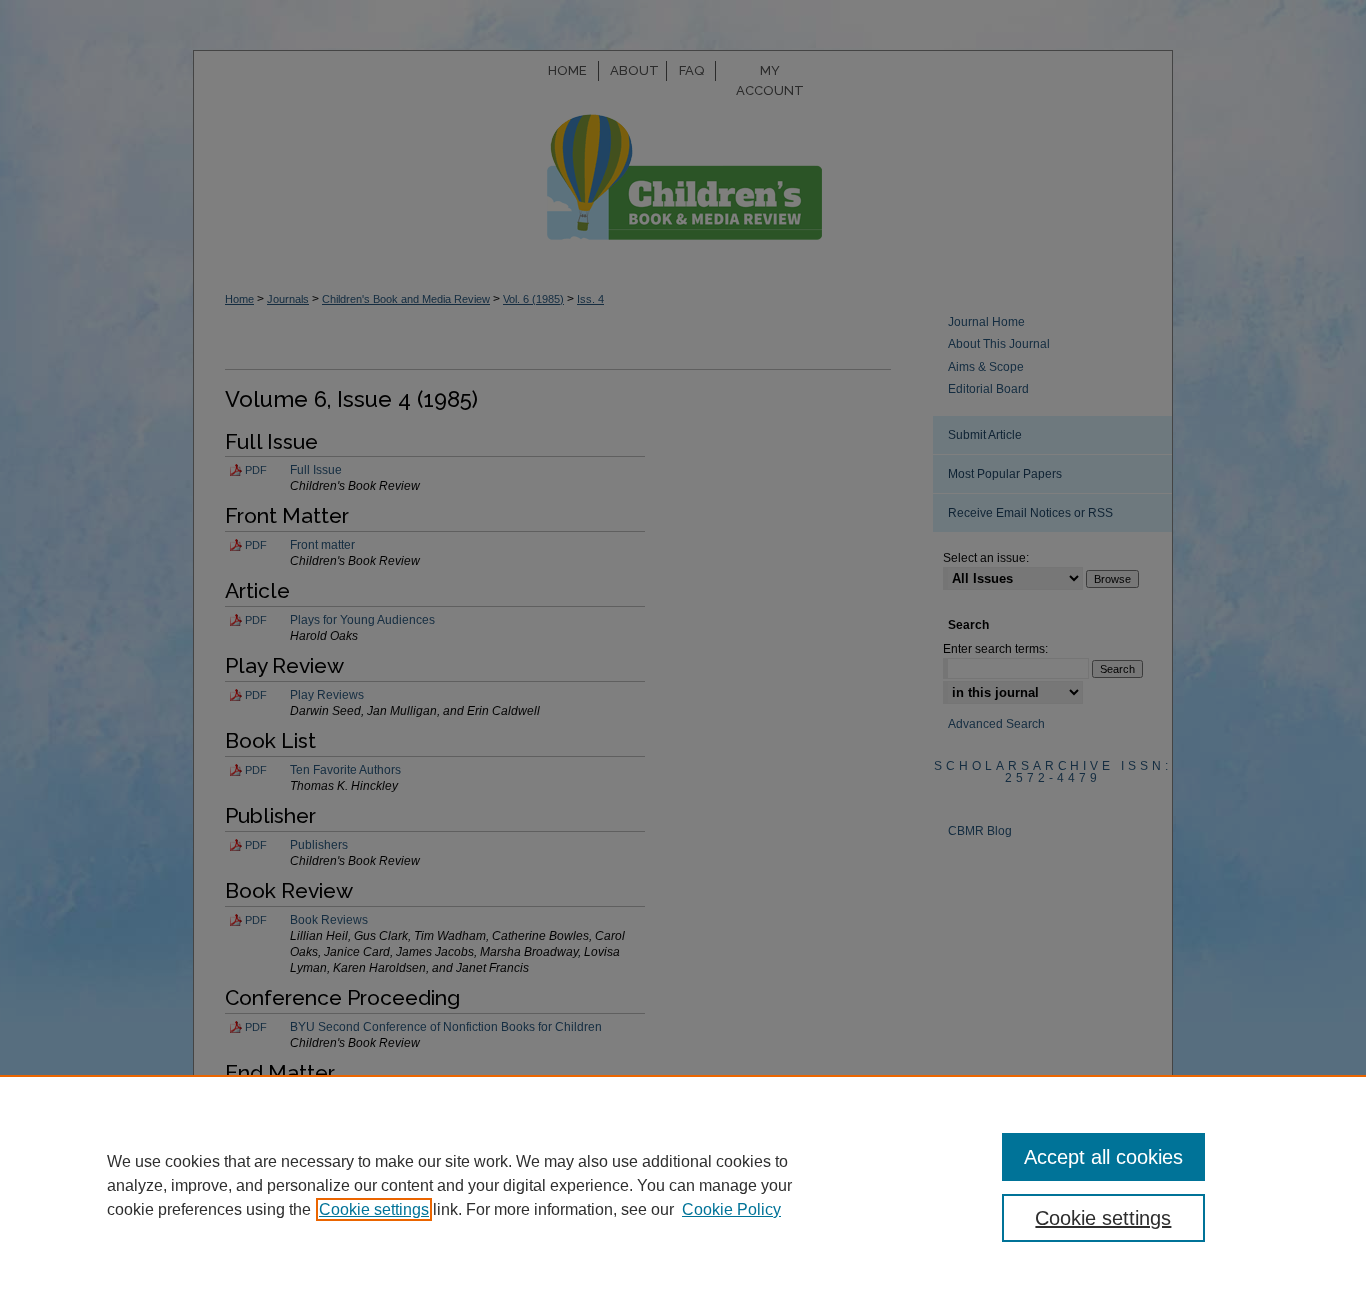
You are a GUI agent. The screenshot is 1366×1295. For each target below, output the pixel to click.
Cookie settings (374, 1209)
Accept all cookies (1103, 1157)
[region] (683, 1185)
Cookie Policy (731, 1209)
